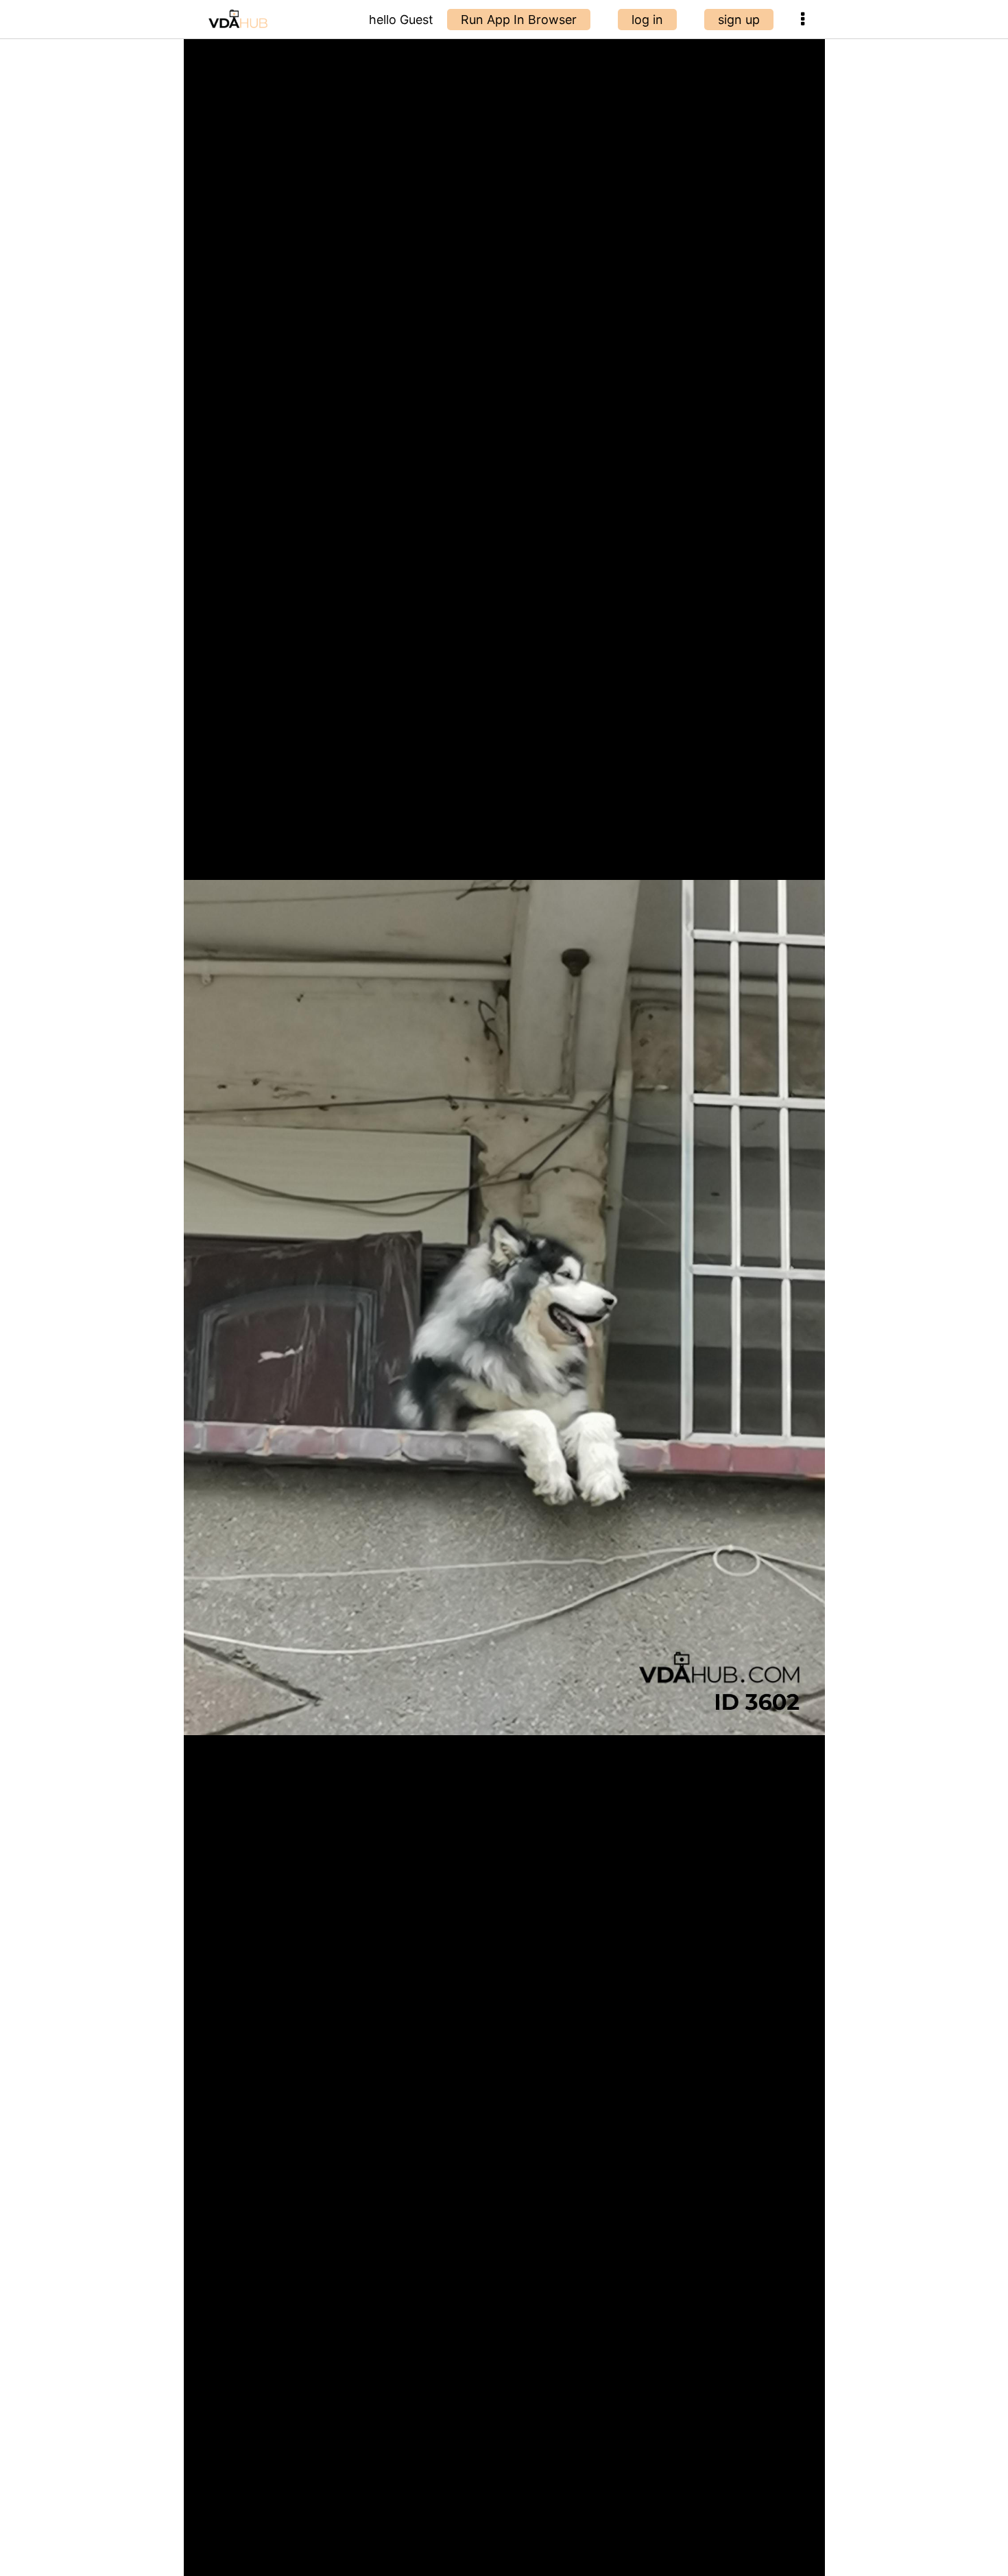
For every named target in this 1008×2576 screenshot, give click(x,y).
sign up (739, 20)
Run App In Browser (519, 20)
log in (647, 20)
